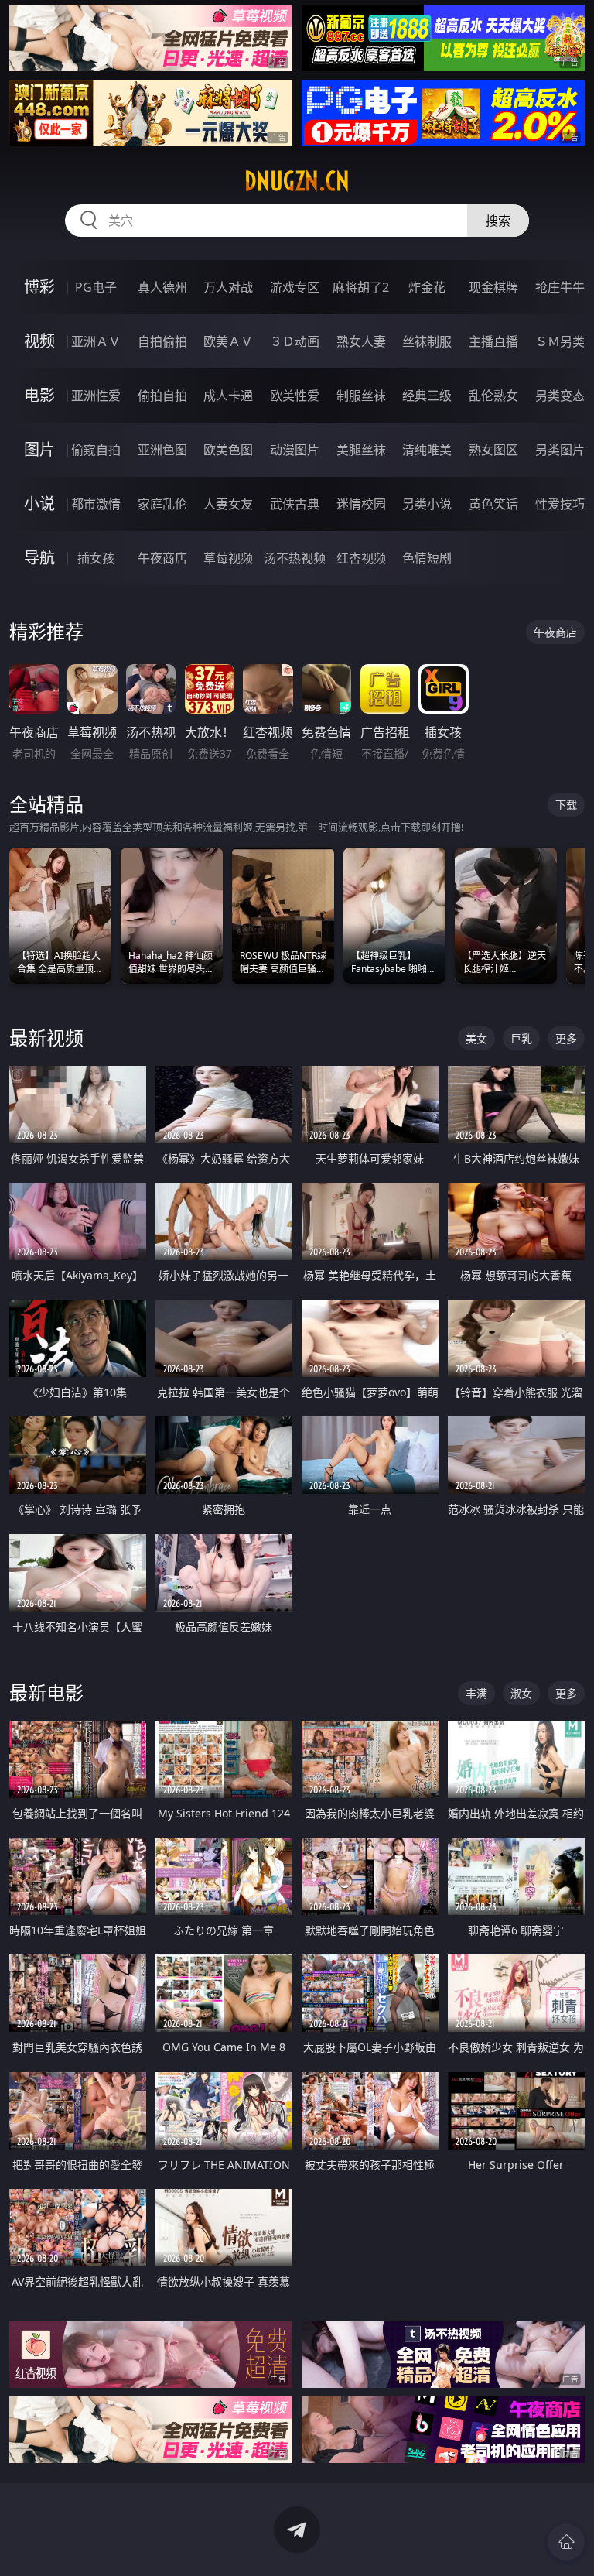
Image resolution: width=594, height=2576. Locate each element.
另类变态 (560, 396)
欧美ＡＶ (228, 341)
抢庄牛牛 (560, 287)
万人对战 (228, 287)
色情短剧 (427, 558)
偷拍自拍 (162, 396)
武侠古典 (295, 504)
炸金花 (427, 287)
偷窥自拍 (96, 450)
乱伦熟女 (493, 396)
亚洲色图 (162, 450)
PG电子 (96, 287)
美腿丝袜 (361, 450)
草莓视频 (228, 558)
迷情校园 (361, 504)
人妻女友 (228, 504)
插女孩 (96, 558)
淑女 (521, 1693)
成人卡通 (228, 396)
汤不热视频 (295, 558)
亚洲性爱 (96, 396)
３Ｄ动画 (295, 341)
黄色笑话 (493, 504)
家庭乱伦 (162, 504)
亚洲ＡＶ (96, 341)
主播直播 (493, 341)
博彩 (39, 287)
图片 (39, 449)
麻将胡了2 (361, 287)
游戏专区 (295, 287)
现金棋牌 (493, 287)
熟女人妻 (361, 341)
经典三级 (427, 396)
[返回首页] (566, 2542)
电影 (39, 395)
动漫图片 (295, 450)
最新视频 (46, 1038)
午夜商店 (162, 558)
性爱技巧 (560, 504)
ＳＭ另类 (560, 341)
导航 (39, 558)
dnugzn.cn (297, 181)
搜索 (498, 221)
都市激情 (96, 504)
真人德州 (162, 287)
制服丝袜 (361, 396)
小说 (39, 504)
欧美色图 (228, 450)
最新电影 (46, 1692)
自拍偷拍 (162, 341)
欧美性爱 (295, 396)
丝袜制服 (427, 341)
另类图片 (560, 450)
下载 (566, 805)
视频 (39, 341)
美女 (476, 1038)
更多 (566, 1038)
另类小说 (427, 504)
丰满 (476, 1693)
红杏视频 (361, 558)
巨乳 (521, 1038)
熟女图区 (493, 450)
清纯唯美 (427, 450)
